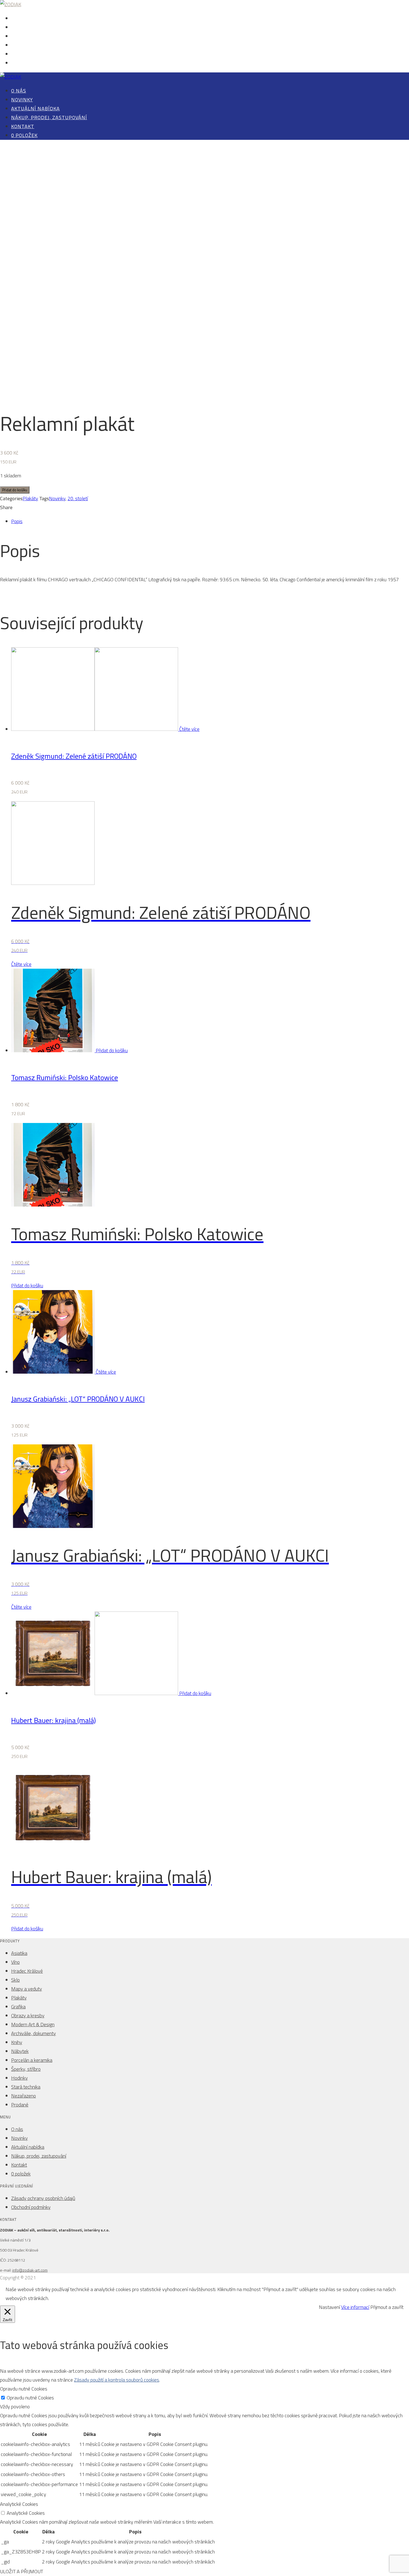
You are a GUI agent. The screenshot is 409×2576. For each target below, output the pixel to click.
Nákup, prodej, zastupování (38, 46)
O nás (17, 19)
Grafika (18, 2007)
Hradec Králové (27, 1971)
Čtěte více (189, 729)
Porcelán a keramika (32, 2060)
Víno (15, 1962)
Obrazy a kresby (28, 2015)
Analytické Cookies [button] (19, 2504)
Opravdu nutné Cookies (30, 2398)
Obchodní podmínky (31, 2207)
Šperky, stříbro (26, 2069)
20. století (78, 498)
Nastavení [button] (329, 2307)
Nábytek (20, 2051)
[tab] (210, 521)
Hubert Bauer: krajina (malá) (53, 1720)
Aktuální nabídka (28, 37)
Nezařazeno (24, 2096)
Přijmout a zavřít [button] (387, 2307)
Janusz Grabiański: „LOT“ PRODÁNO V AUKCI (78, 1399)
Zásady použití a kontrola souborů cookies (117, 2380)
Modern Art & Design (33, 2024)
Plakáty (30, 498)
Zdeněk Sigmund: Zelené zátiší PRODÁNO (74, 756)
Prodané (20, 2105)
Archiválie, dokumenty (34, 2033)
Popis (17, 521)
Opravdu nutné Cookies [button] (24, 2389)
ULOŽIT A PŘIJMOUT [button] (22, 2571)
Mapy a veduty (27, 1989)
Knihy (17, 2042)
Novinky (19, 28)
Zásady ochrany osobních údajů (43, 2198)
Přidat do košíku (15, 490)
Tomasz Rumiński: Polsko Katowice (65, 1077)
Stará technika (26, 2087)
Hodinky (19, 2078)
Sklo (15, 1980)
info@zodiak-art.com (30, 2270)
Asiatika (19, 1953)
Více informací (355, 2307)
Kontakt (19, 54)
